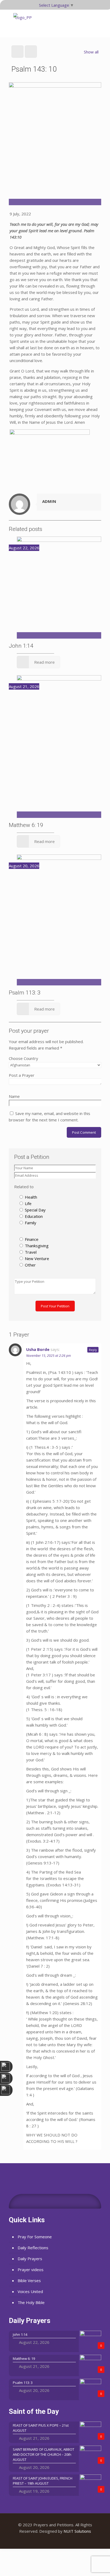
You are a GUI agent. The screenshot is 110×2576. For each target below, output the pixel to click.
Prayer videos (31, 2270)
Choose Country (23, 1058)
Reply (93, 1350)
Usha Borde (38, 1349)
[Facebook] (48, 2540)
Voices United (30, 2291)
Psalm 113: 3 (25, 993)
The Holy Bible (31, 2302)
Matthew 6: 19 (26, 825)
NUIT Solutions (77, 2531)
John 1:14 (21, 646)
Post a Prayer (22, 1075)
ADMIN (49, 501)
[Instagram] (62, 2540)
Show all (91, 52)
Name (14, 1096)
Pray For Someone (35, 2237)
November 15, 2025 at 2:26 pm (48, 1356)
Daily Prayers (30, 2259)
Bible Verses (29, 2280)
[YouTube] (55, 2540)
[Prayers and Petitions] (23, 23)
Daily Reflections (33, 2248)
